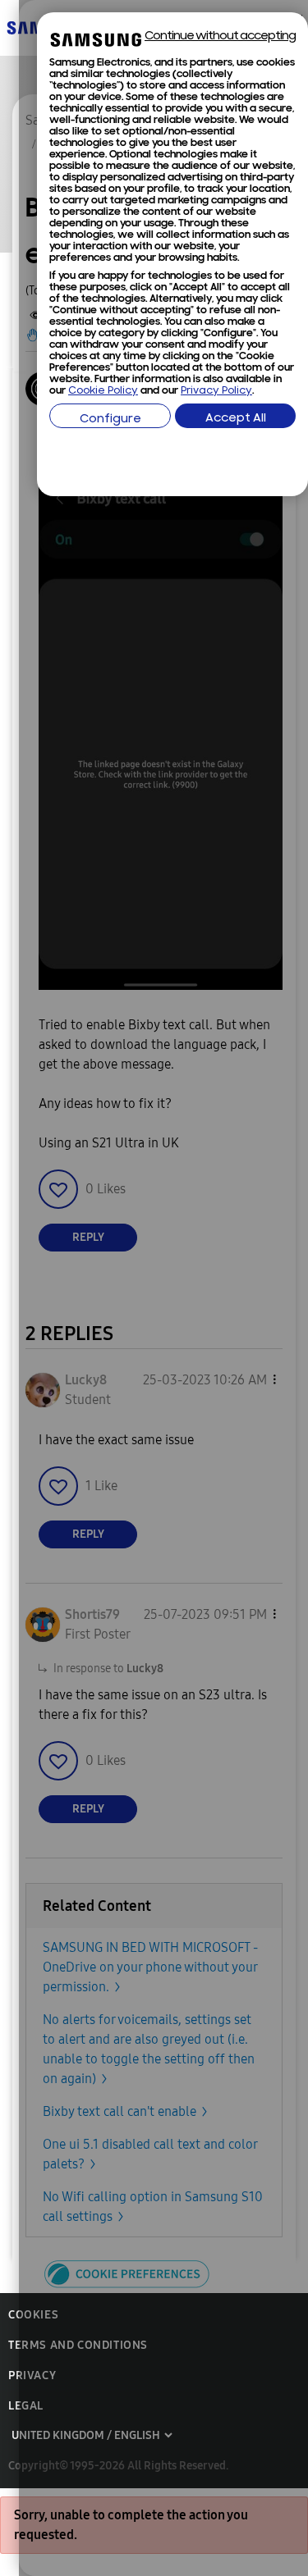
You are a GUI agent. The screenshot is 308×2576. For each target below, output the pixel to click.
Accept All (236, 419)
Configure (110, 419)
